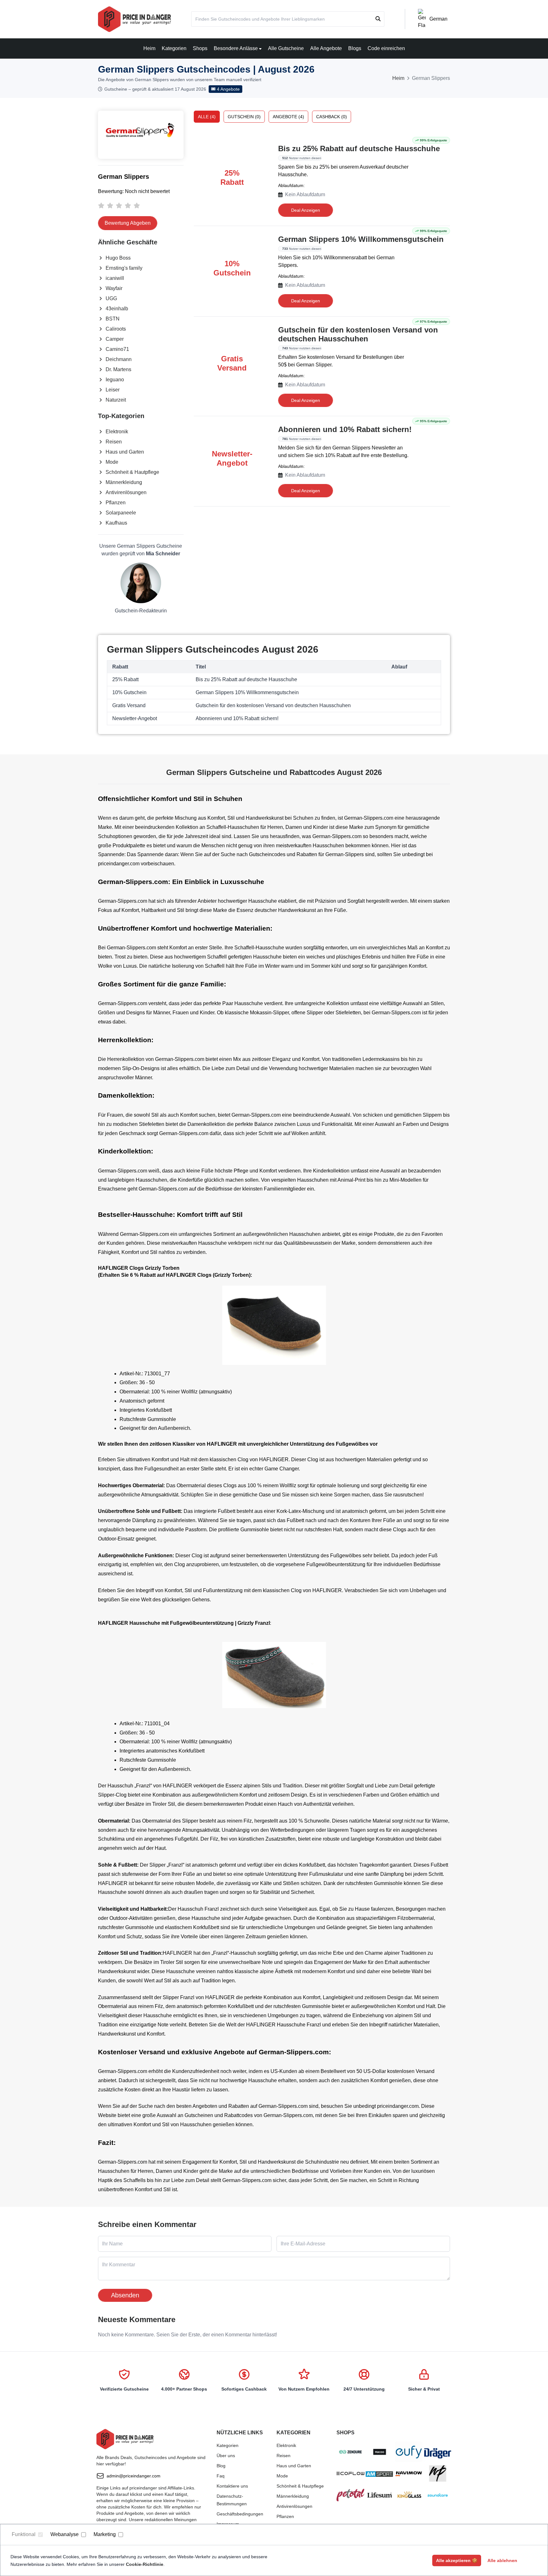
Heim (149, 48)
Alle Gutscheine (286, 48)
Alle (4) (207, 117)
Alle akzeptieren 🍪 (457, 2560)
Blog (221, 2466)
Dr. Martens (118, 369)
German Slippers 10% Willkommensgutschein (361, 239)
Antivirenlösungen (126, 492)
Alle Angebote (326, 48)
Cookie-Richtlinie (145, 2564)
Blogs (355, 48)
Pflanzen (116, 503)
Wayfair (114, 288)
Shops (200, 48)
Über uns (226, 2456)
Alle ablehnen (502, 2560)
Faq (221, 2476)
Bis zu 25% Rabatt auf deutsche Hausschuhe (359, 148)
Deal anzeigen (306, 210)
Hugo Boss (118, 258)
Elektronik (117, 432)
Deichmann (119, 359)
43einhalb (117, 309)
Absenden (125, 2295)
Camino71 (117, 349)
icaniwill (115, 278)
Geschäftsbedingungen (240, 2514)
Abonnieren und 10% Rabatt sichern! (345, 429)
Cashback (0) (332, 117)
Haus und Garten (125, 452)
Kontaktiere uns (232, 2486)
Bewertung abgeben (128, 223)
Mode (112, 462)
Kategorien (174, 48)
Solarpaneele (121, 513)
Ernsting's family (124, 268)
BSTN (113, 319)
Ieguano (115, 380)
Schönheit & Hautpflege (132, 472)
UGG (111, 298)
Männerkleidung (124, 482)
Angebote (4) (288, 117)
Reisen (114, 442)
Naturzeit (116, 400)
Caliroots (116, 329)
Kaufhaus (116, 523)
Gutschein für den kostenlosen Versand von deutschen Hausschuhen (358, 334)
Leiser (113, 390)
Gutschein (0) (244, 117)
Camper (115, 339)
